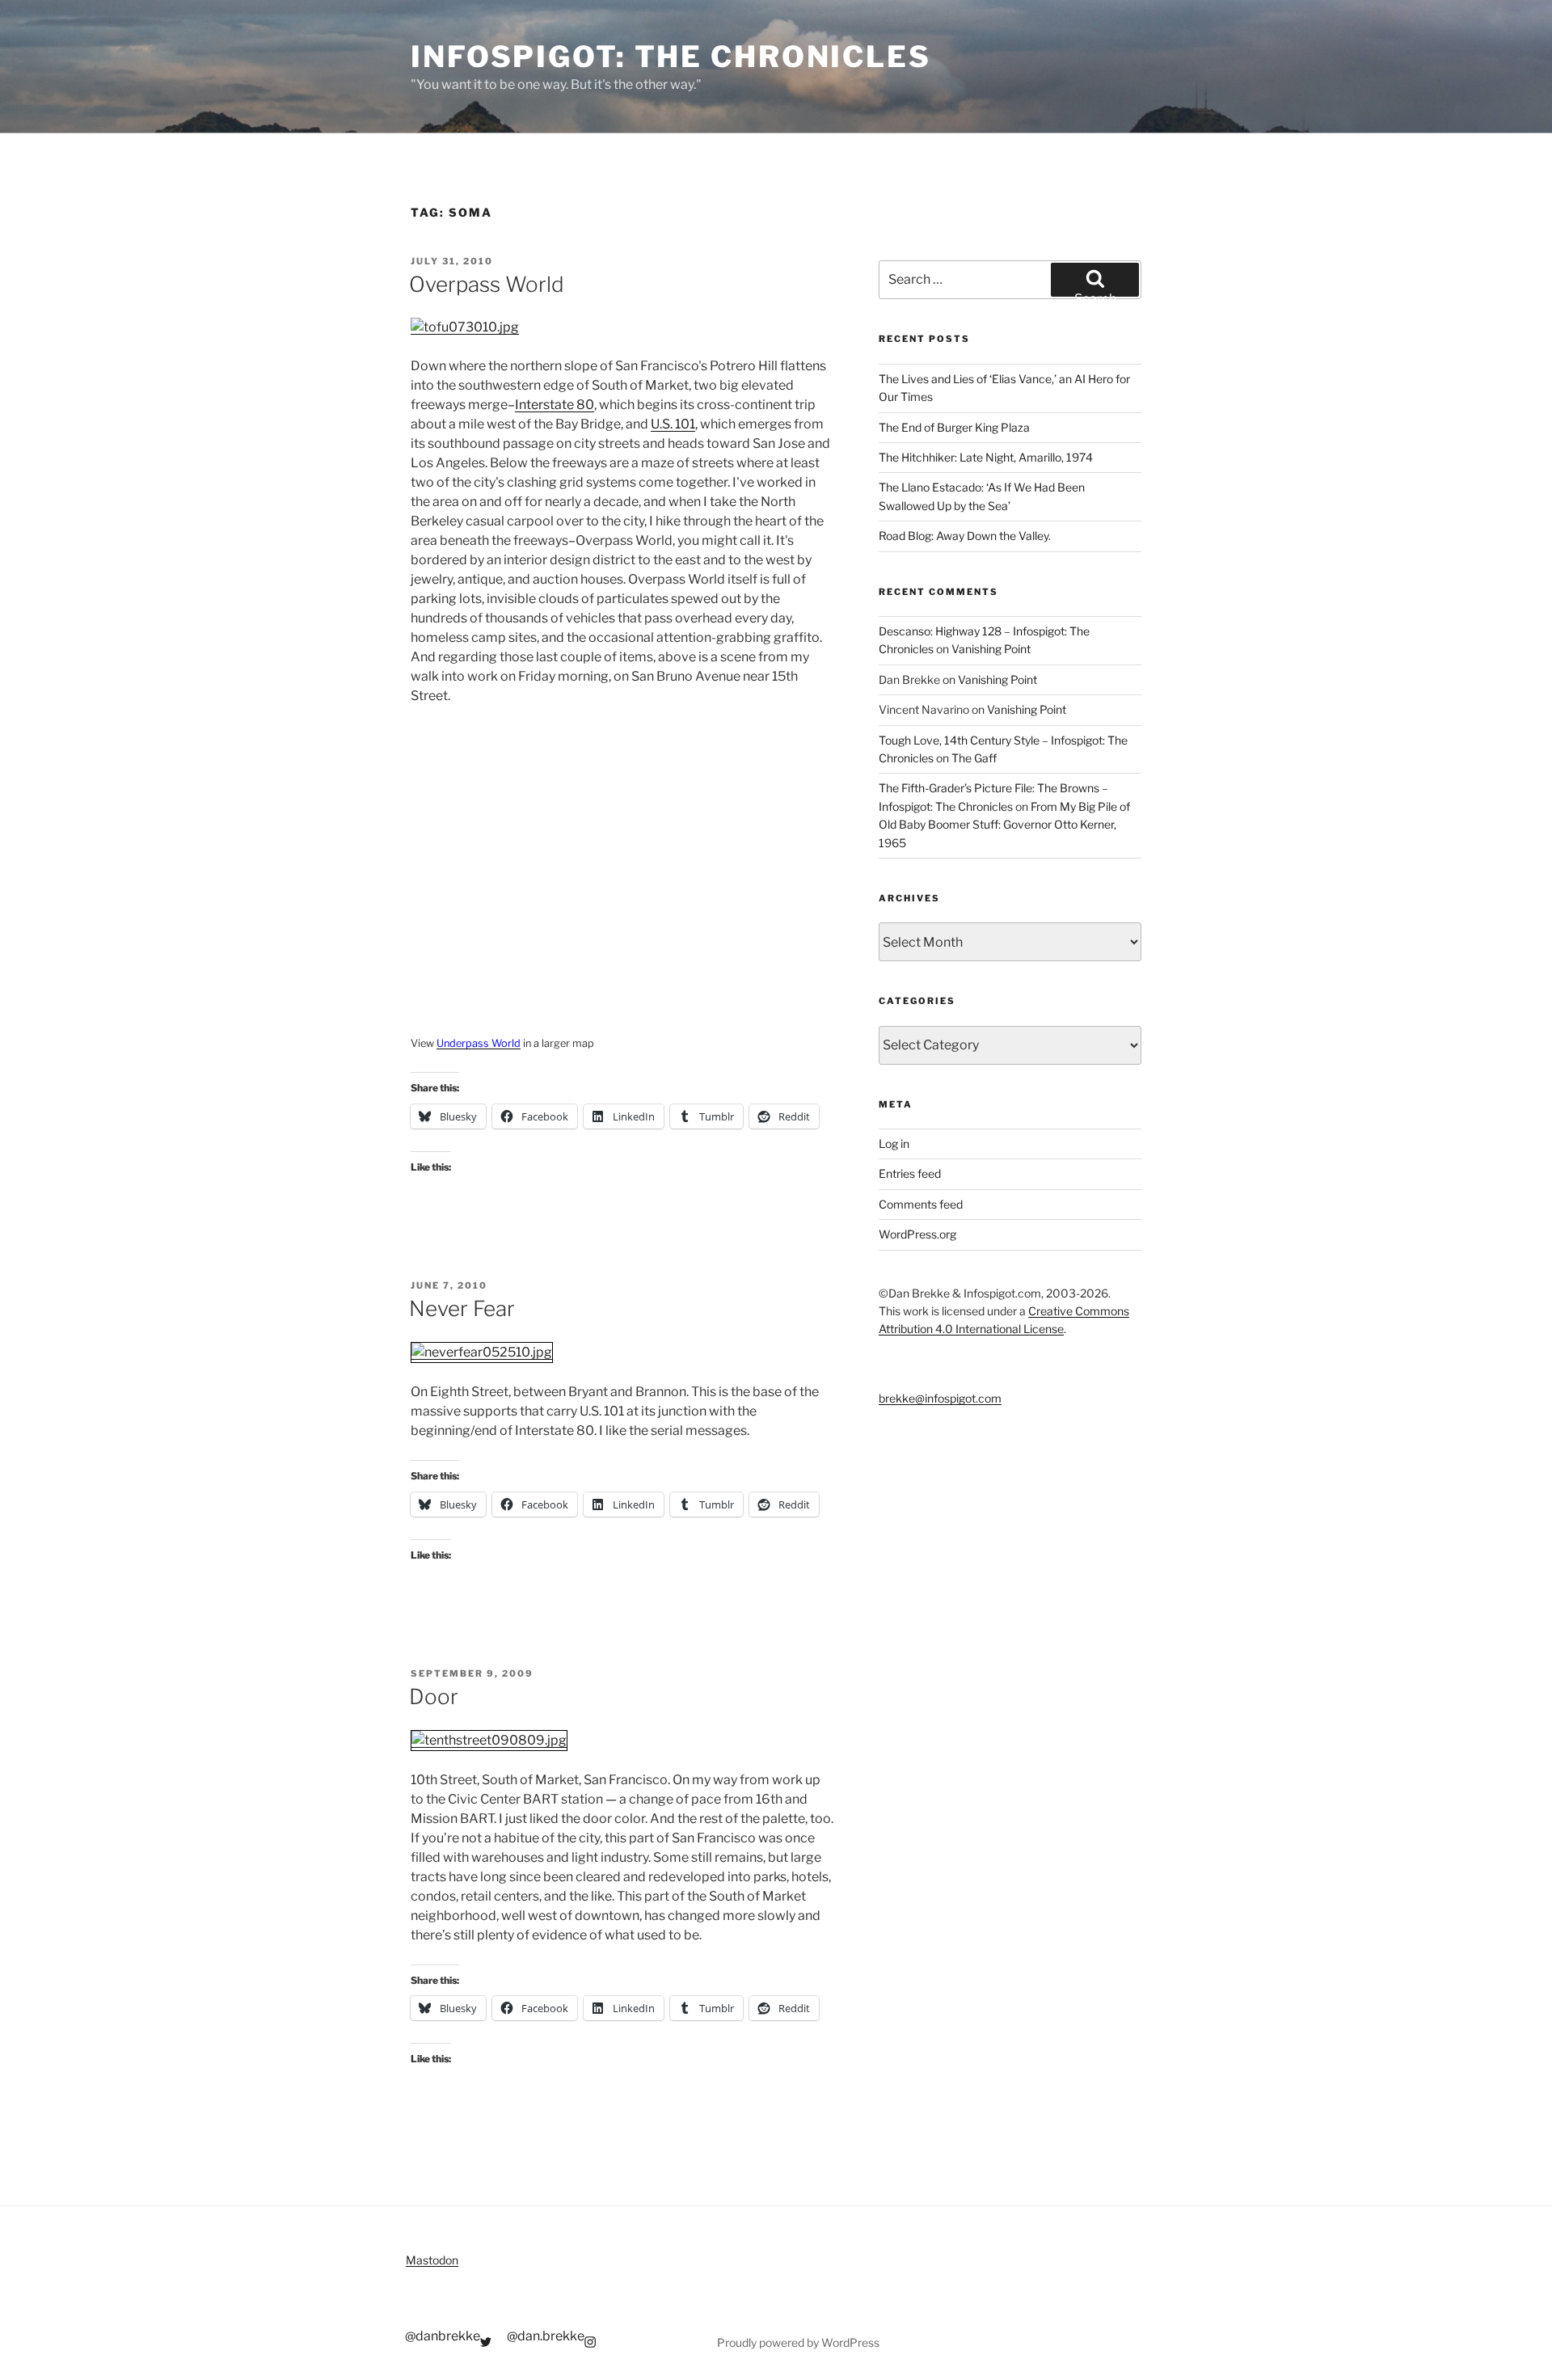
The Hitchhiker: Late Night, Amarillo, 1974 (986, 457)
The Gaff (974, 758)
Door (434, 1696)
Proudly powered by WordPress (798, 2342)
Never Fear (462, 1308)
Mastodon (432, 2260)
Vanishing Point (991, 649)
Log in (894, 1144)
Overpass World (487, 284)
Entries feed (910, 1173)
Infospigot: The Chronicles (671, 57)
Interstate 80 (555, 405)
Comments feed (921, 1204)
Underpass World (479, 1043)
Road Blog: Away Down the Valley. (965, 536)
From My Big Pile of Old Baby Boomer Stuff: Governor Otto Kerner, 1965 (1004, 825)
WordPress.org (917, 1234)
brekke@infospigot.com (940, 1398)
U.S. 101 (673, 424)
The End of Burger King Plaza (954, 427)
